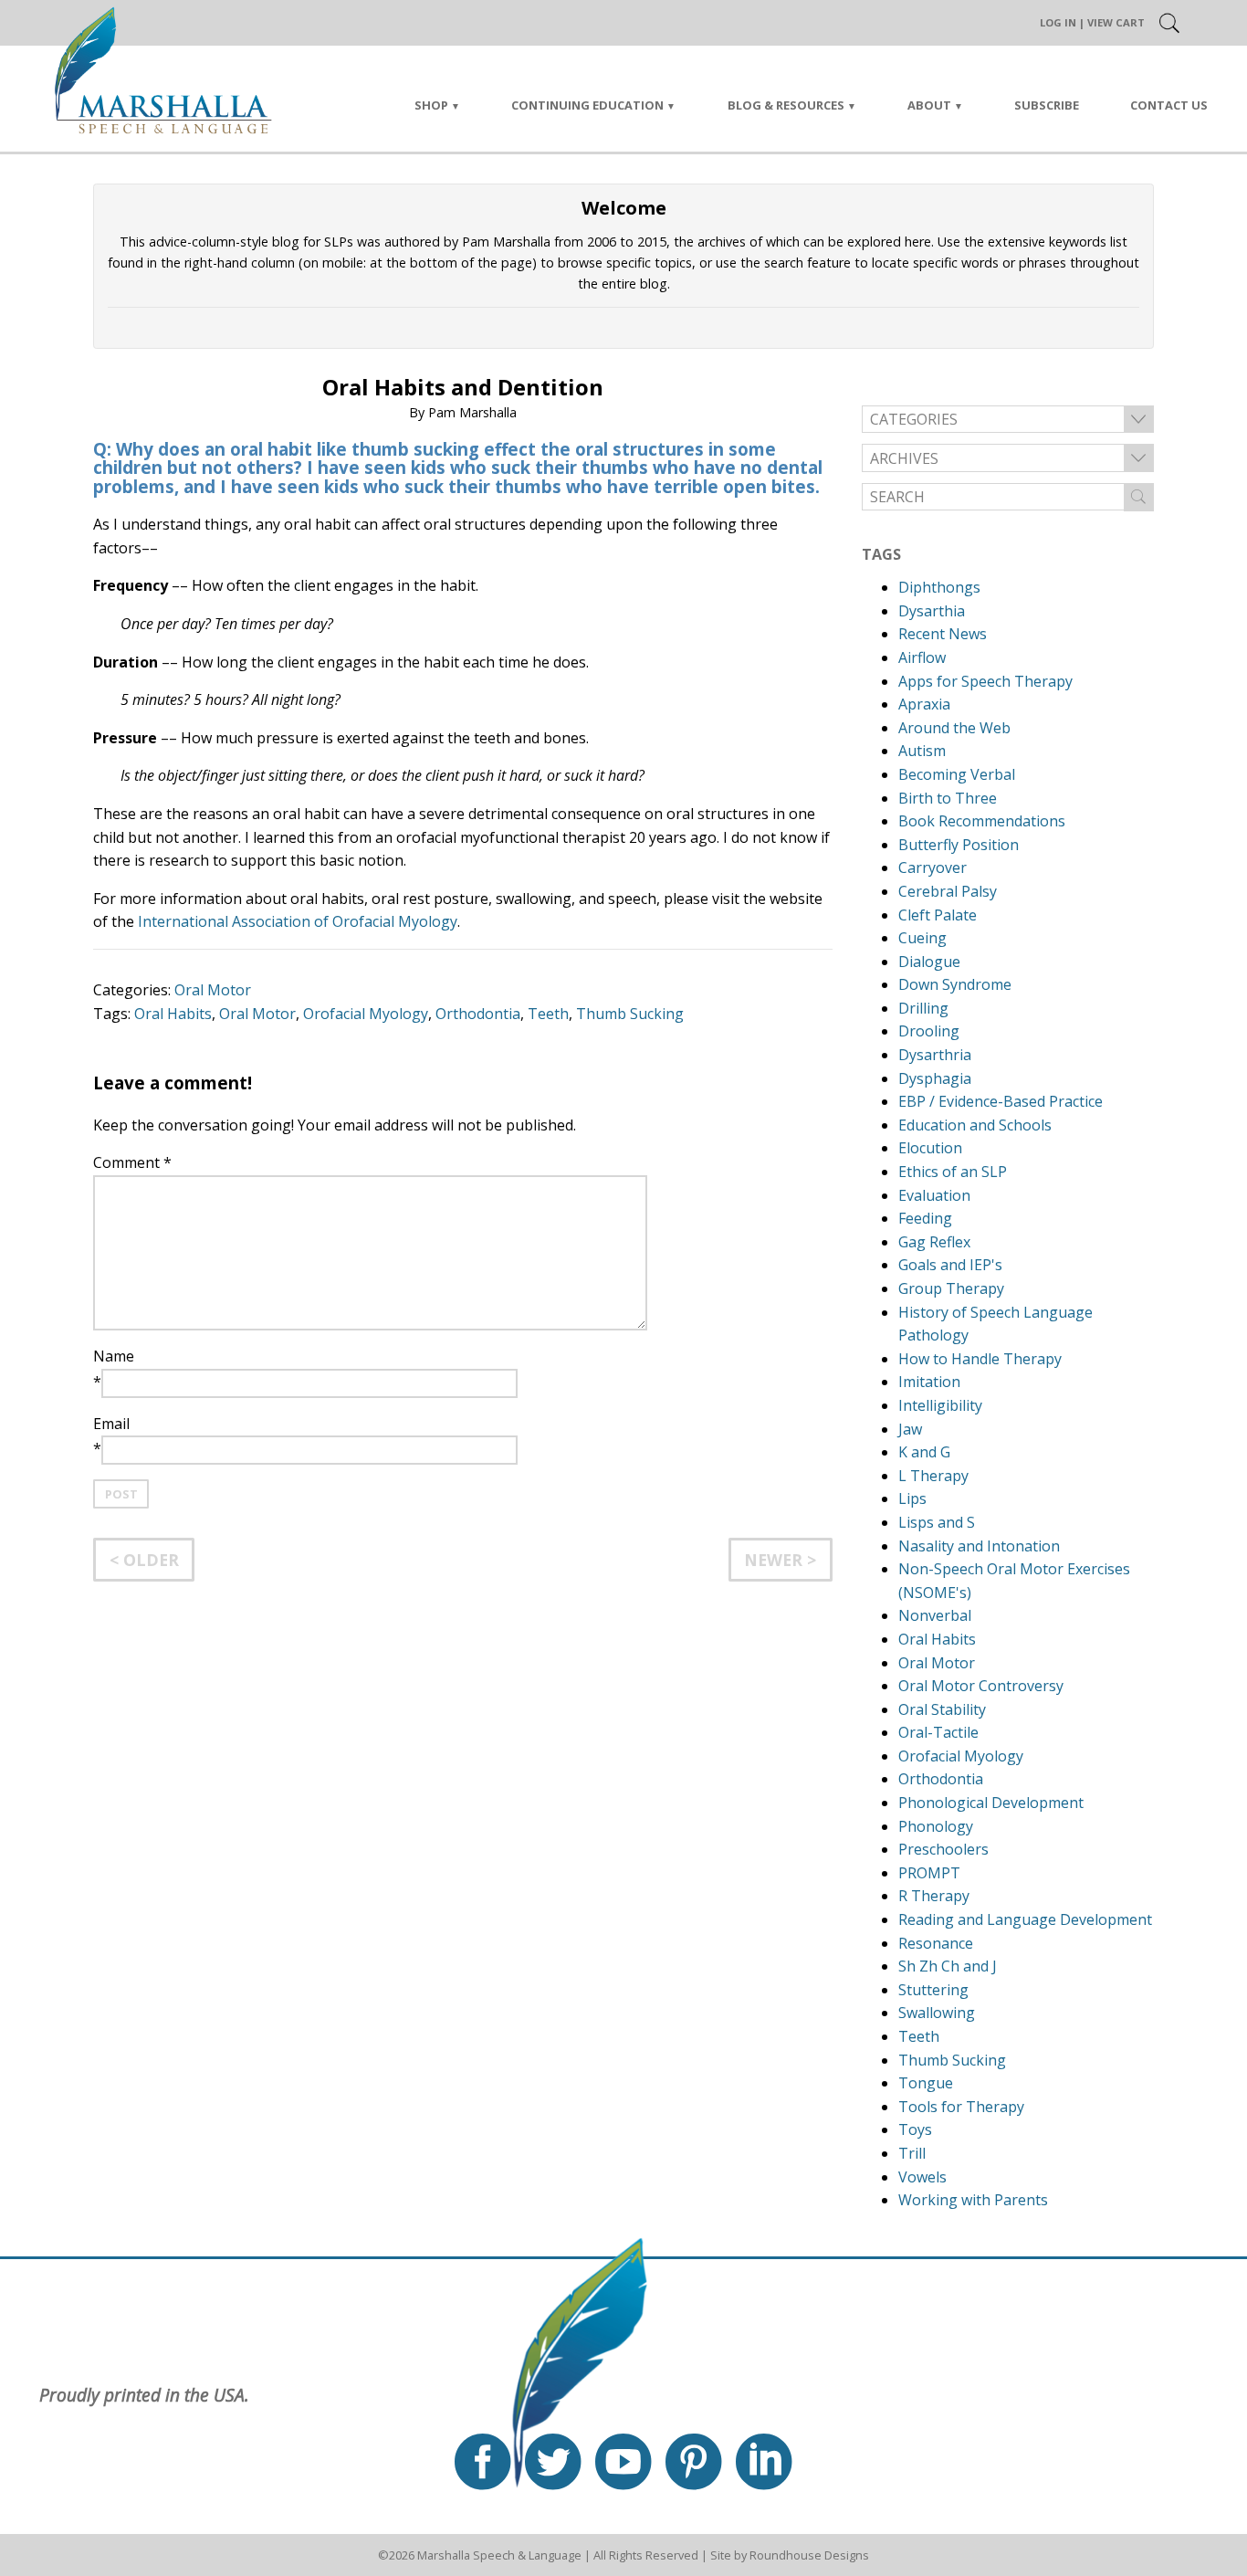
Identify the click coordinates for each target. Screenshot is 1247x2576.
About (929, 105)
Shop (431, 105)
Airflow (922, 657)
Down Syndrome (955, 984)
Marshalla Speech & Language (499, 2555)
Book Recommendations (982, 821)
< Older (144, 1560)
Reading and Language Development (1025, 1919)
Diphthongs (939, 587)
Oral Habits (173, 1014)
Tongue (926, 2083)
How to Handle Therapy (980, 1359)
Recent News (943, 634)
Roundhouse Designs (809, 2555)
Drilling (923, 1008)
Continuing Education (587, 105)
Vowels (922, 2177)
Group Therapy (951, 1288)
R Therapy (934, 1896)
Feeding (925, 1218)
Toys (915, 2129)
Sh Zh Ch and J (948, 1966)
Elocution (930, 1148)
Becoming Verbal (957, 774)
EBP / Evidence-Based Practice (1001, 1101)
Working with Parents (973, 2200)
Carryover (933, 867)
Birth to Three (948, 798)
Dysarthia (932, 611)
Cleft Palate (938, 915)
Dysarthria (935, 1055)
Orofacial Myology (366, 1014)
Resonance (936, 1943)
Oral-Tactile (938, 1732)
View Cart (1116, 22)
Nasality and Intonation (979, 1546)
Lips (912, 1498)
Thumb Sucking (630, 1014)
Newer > (780, 1560)
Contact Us (1169, 105)
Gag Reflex (934, 1242)
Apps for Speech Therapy (985, 681)
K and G (924, 1452)
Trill (912, 2153)
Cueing (922, 938)
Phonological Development (991, 1803)
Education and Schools (975, 1125)
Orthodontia (478, 1014)
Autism (922, 751)
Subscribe (1047, 105)
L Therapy (933, 1476)
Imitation (929, 1382)
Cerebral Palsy (948, 891)
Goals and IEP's (950, 1265)
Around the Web (954, 728)
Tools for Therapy (961, 2107)
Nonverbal (935, 1615)
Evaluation (934, 1195)
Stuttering (933, 1990)
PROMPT (929, 1873)
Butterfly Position (959, 845)
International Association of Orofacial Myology (298, 921)
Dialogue (929, 962)
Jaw (910, 1429)
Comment (132, 1162)
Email (111, 1424)
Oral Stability (942, 1709)
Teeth (548, 1014)
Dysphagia (935, 1078)
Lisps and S (937, 1522)
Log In (1058, 22)
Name (114, 1356)
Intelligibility (940, 1405)
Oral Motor (213, 990)
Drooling (929, 1031)
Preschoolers (943, 1849)
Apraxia (924, 704)
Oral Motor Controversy (981, 1686)
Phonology (936, 1826)
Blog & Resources (786, 105)
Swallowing (937, 2013)
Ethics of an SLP (953, 1172)
